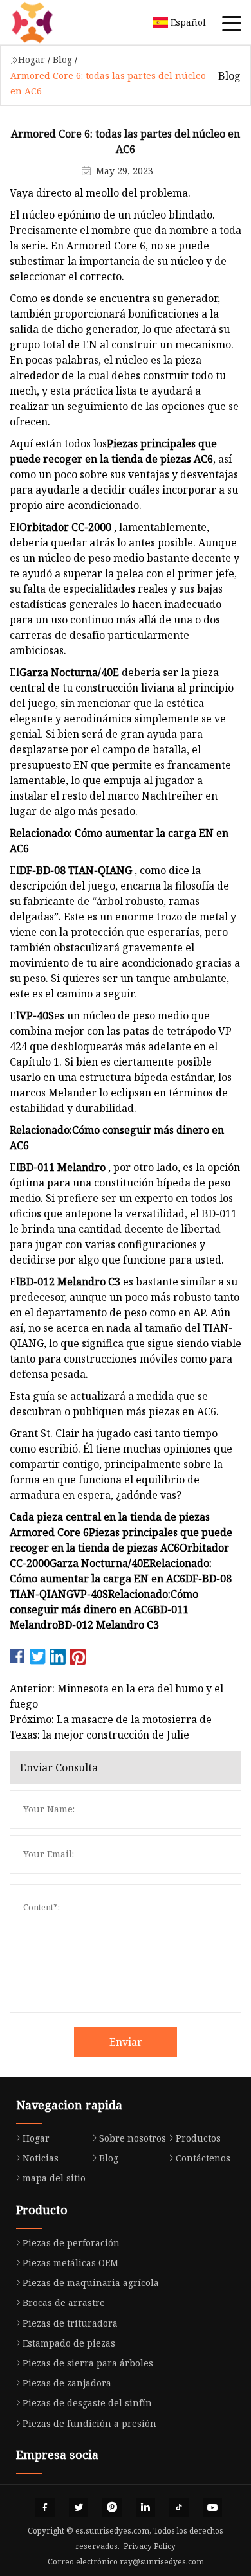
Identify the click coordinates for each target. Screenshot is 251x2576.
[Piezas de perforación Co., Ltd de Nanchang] (48, 22)
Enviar (126, 2042)
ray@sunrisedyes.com (162, 2562)
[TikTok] (179, 2507)
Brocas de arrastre (64, 2303)
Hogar (32, 59)
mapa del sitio (54, 2178)
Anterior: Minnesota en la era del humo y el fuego (116, 1696)
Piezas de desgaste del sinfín (87, 2403)
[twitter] (79, 2507)
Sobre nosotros (133, 2138)
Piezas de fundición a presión (89, 2423)
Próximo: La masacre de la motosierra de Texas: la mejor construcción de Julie (111, 1727)
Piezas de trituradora (70, 2323)
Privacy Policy (150, 2546)
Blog (62, 59)
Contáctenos (203, 2158)
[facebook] (45, 2507)
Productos (198, 2138)
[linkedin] (145, 2507)
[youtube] (212, 2507)
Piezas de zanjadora (67, 2383)
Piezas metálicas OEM (70, 2263)
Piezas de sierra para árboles (88, 2363)
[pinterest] (112, 2507)
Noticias (41, 2158)
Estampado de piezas (69, 2343)
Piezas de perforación (71, 2243)
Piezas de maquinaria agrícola (91, 2283)
